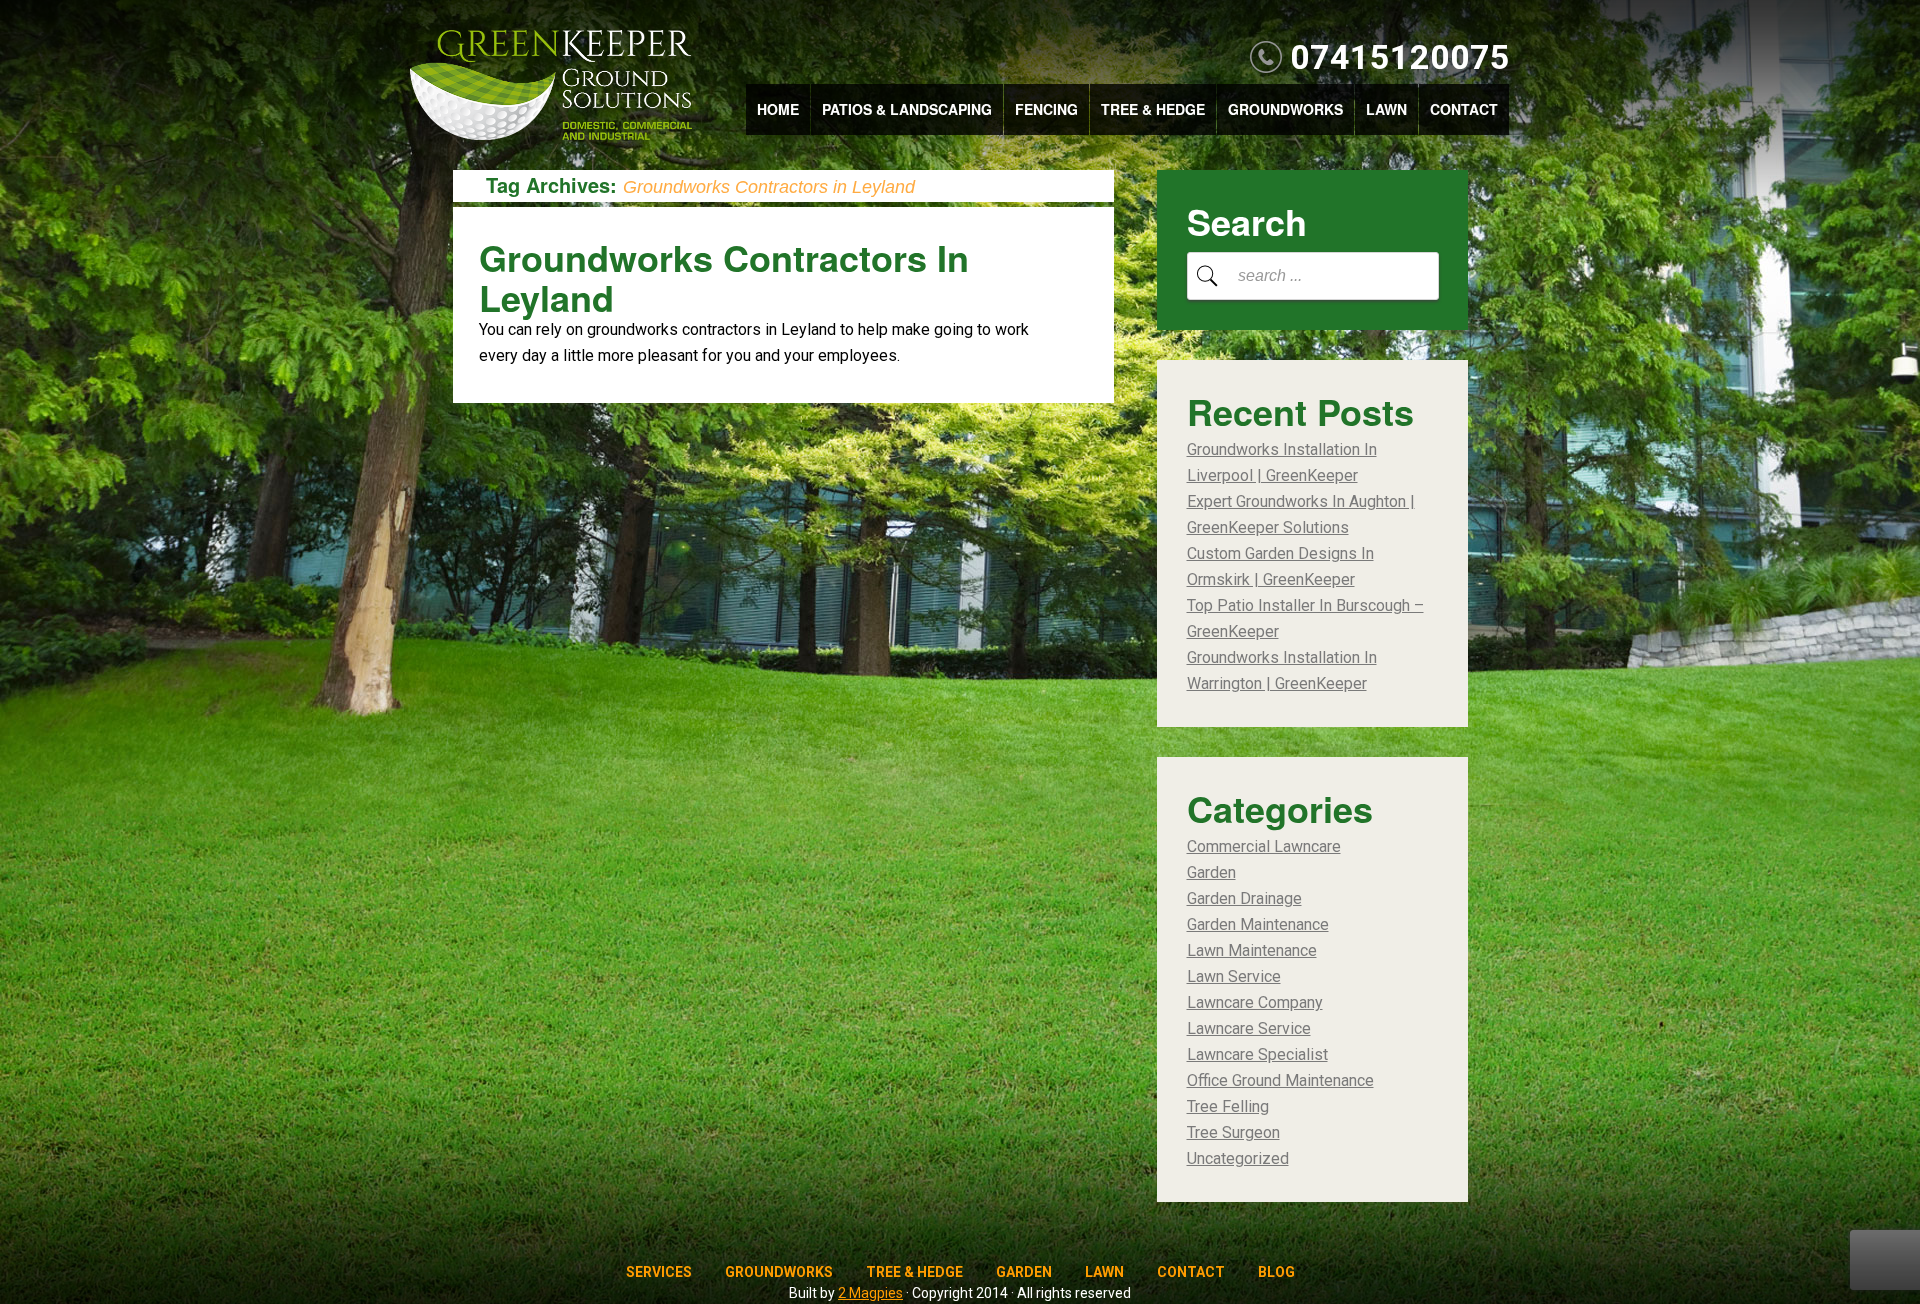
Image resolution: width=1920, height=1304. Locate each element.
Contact (1464, 109)
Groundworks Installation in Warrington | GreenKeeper (1282, 670)
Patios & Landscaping (907, 109)
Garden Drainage (1244, 898)
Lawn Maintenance (1252, 950)
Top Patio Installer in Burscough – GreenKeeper (1305, 618)
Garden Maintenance (1258, 924)
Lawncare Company (1255, 1002)
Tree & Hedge (1153, 109)
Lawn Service (1234, 976)
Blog (1276, 1272)
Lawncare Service (1249, 1028)
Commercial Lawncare (1264, 846)
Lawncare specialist (1257, 1054)
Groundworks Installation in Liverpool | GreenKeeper (1282, 462)
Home (778, 109)
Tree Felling (1228, 1106)
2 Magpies (870, 1293)
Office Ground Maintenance (1280, 1080)
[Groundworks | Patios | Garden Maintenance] (550, 87)
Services (659, 1272)
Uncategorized (1238, 1158)
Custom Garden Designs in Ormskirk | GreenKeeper (1280, 566)
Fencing (1046, 109)
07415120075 (1400, 57)
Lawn (1386, 109)
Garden (1211, 872)
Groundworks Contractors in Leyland (724, 277)
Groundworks (1285, 109)
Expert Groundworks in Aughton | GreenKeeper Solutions (1301, 514)
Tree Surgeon (1233, 1132)
